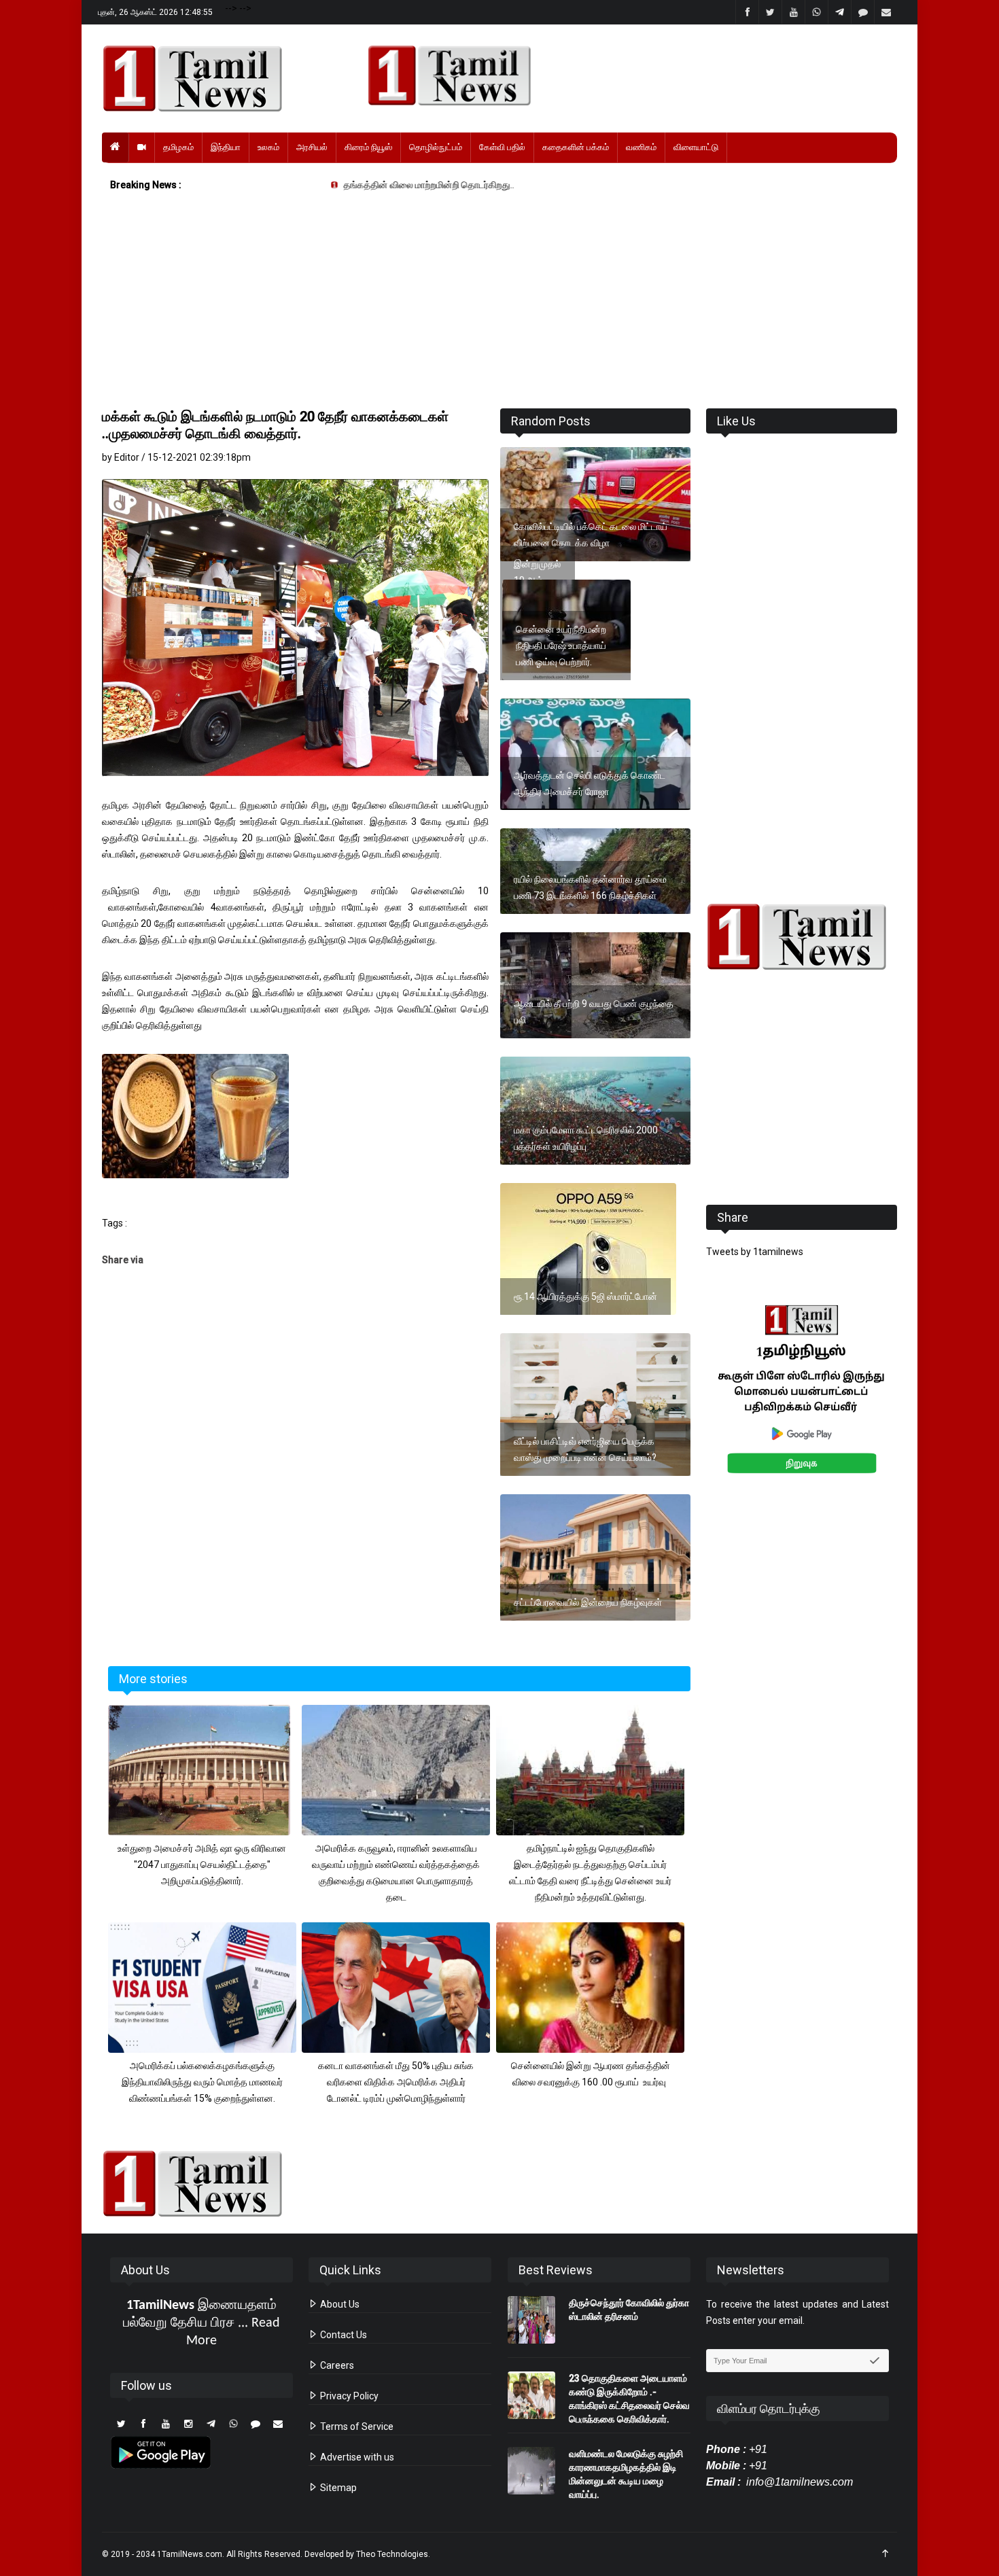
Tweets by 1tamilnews (755, 1252)
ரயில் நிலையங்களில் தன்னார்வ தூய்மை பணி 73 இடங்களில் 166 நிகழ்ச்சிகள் (590, 887)
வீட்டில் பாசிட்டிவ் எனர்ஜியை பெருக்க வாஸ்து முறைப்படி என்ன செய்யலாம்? (585, 1449)
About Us (339, 2304)
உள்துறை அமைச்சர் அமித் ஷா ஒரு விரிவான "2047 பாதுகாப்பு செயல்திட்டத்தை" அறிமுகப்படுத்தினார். (202, 1865)
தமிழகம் (178, 147)
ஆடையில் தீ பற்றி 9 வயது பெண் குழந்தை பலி (594, 1012)
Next (918, 1404)
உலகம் (268, 147)
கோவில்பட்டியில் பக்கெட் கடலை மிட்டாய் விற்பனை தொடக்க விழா (591, 535)
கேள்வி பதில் (502, 147)
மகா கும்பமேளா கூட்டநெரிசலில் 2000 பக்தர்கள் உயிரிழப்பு (586, 1138)
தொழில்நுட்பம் (436, 147)
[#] (802, 937)
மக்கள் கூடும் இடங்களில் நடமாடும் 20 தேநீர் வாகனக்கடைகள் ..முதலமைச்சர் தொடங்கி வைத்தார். (275, 425)
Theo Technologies (392, 2554)
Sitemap (337, 2488)
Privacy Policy (348, 2396)
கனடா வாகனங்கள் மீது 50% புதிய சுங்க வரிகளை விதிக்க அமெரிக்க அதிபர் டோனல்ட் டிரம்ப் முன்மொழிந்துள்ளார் (396, 2082)
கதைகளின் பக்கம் (576, 147)
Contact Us (343, 2335)
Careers (336, 2365)
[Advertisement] (500, 303)
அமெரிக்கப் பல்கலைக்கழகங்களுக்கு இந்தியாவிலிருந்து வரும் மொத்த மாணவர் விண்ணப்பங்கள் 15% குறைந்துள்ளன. (202, 2082)
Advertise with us (356, 2457)
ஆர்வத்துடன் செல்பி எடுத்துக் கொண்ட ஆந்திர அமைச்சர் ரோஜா (590, 783)
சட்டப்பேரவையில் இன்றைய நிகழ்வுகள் (588, 1602)
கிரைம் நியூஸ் (368, 147)
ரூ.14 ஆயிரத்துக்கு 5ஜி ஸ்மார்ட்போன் (585, 1296)
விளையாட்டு (696, 147)
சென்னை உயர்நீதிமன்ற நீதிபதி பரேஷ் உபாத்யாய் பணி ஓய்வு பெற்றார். (561, 646)
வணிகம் (641, 147)
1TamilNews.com (190, 2554)
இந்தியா (226, 147)
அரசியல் (312, 147)
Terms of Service (356, 2427)
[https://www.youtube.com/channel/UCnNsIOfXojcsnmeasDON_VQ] (624, 75)
